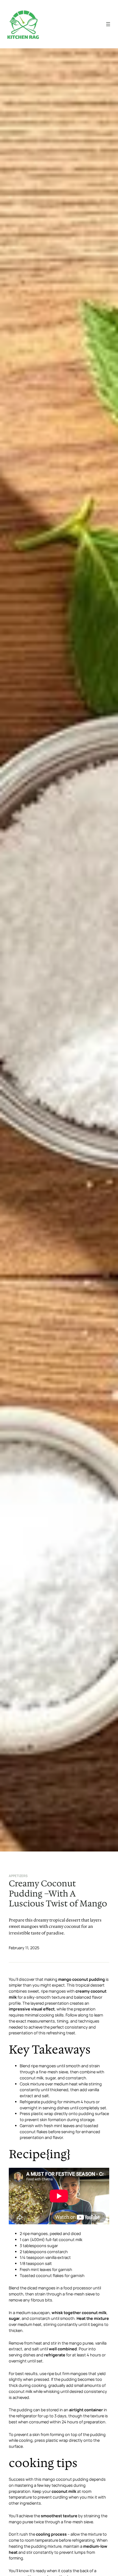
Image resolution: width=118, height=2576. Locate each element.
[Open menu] (108, 24)
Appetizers (18, 1876)
